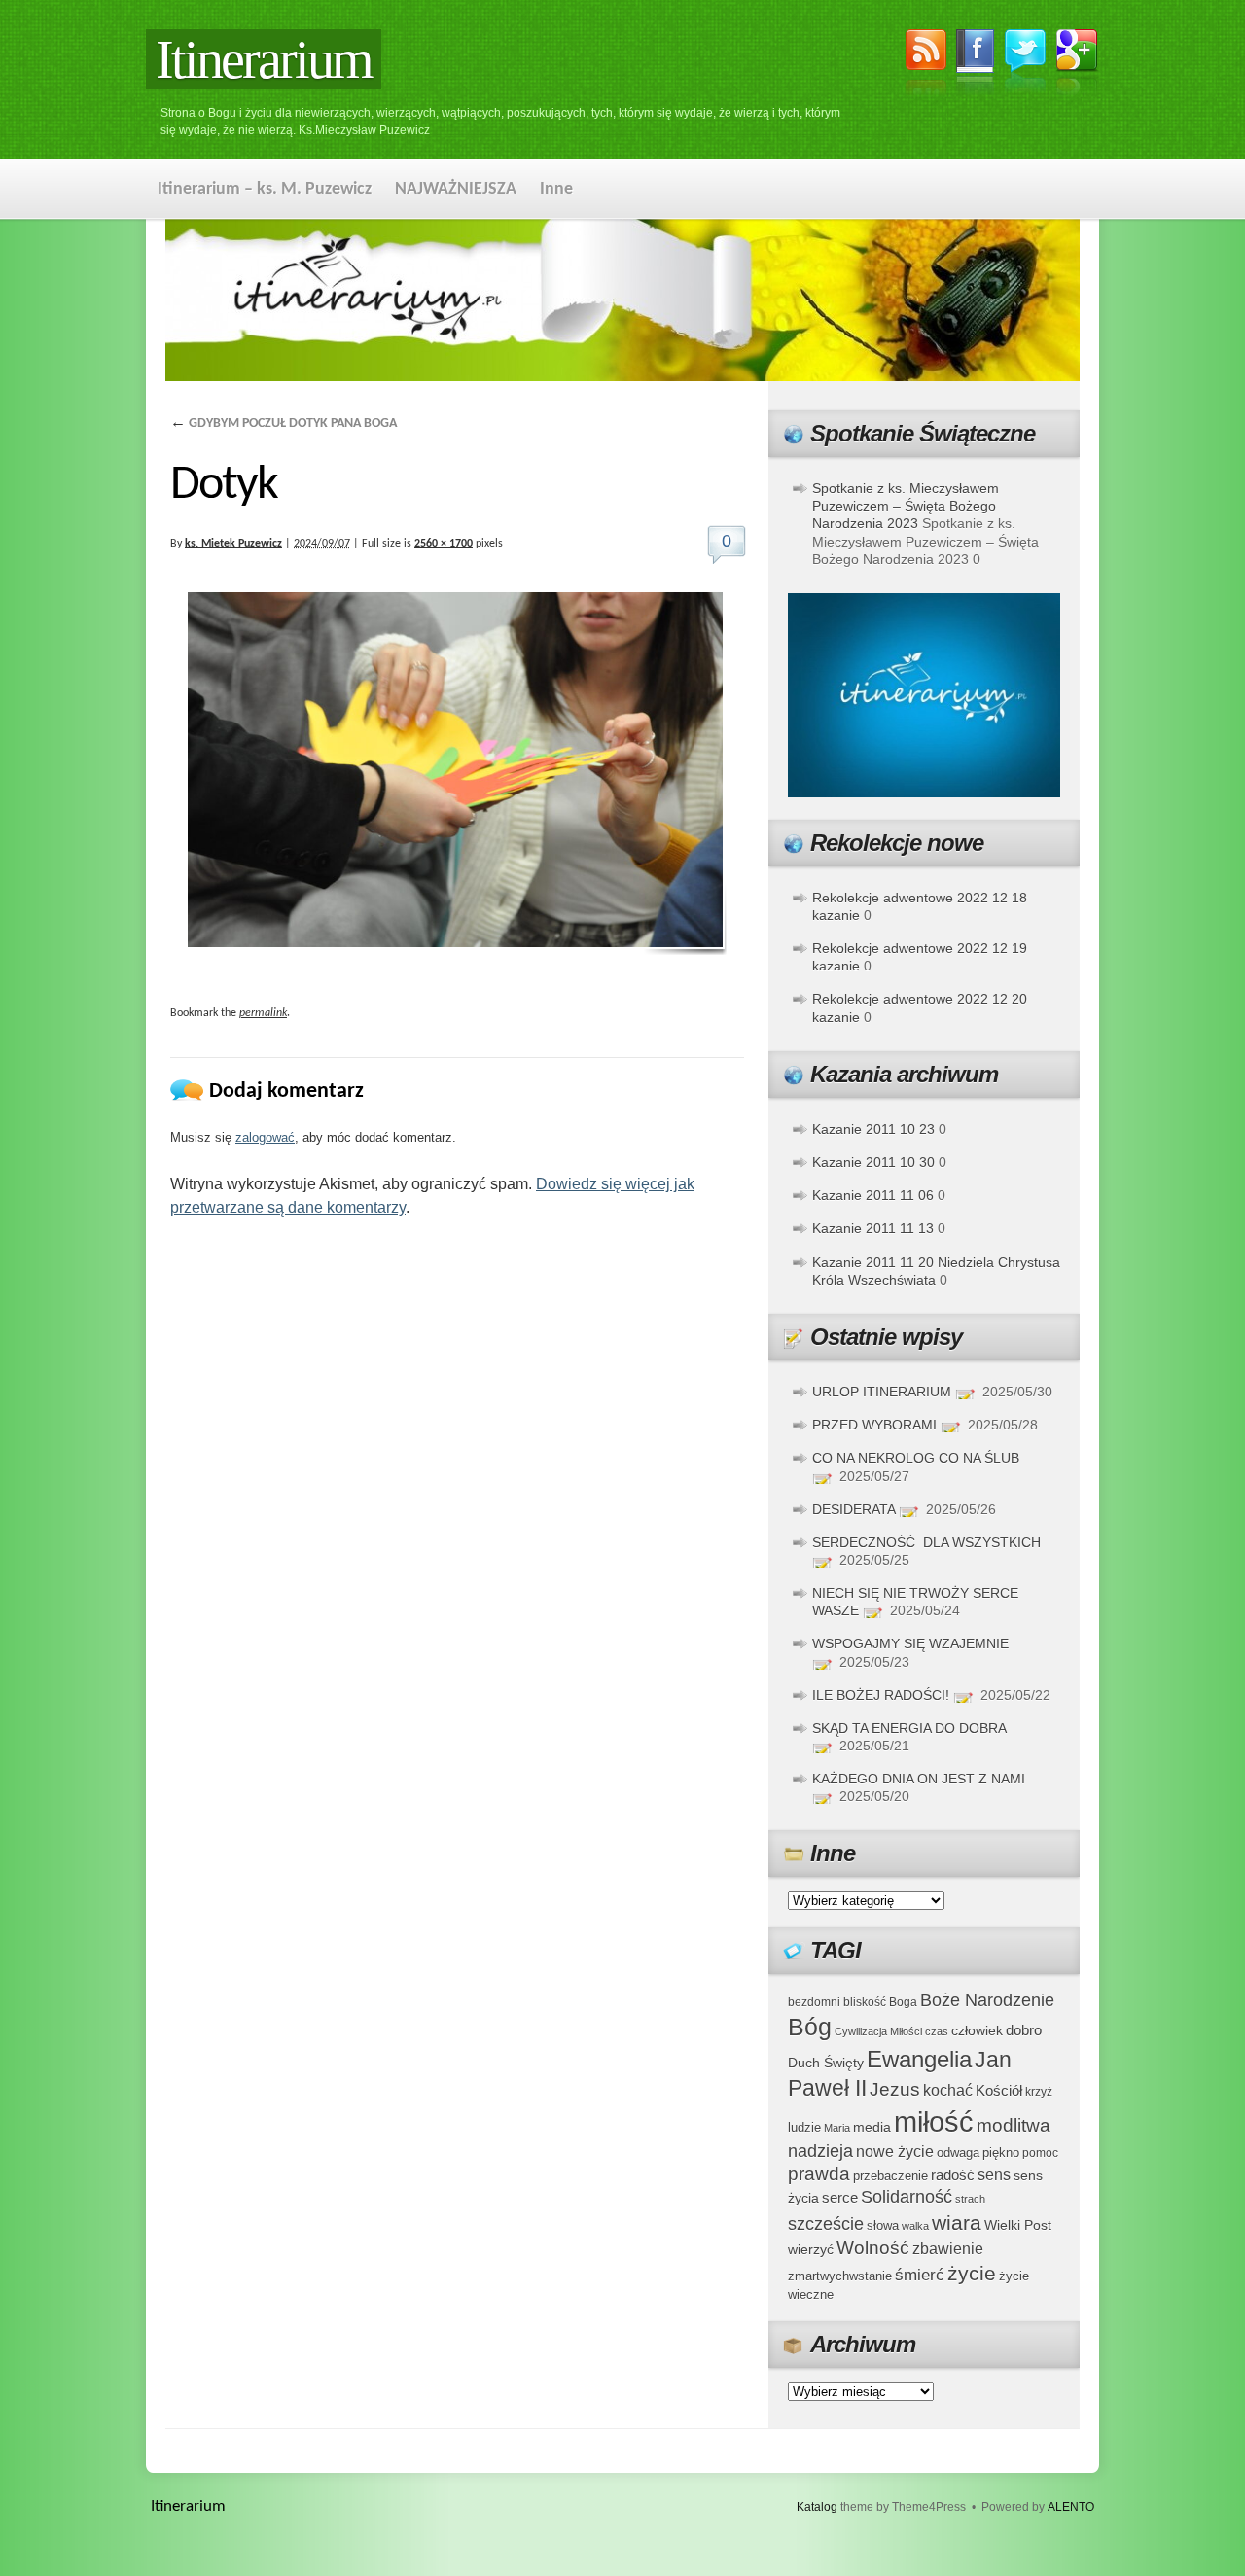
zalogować (265, 1137)
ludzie (804, 2127)
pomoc (1040, 2153)
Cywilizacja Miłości (878, 2031)
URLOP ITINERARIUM (882, 1392)
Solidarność (907, 2197)
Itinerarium (264, 59)
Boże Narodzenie (987, 2000)
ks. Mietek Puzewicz (233, 544)
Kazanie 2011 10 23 (873, 1129)
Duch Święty (826, 2063)
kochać (948, 2090)
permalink (263, 1013)
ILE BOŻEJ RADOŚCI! (881, 1695)
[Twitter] (1025, 64)
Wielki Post (1018, 2225)
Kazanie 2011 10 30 (873, 1162)
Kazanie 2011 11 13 (873, 1228)
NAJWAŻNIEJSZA (456, 189)
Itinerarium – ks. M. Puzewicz (265, 189)
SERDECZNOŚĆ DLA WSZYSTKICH (926, 1542)
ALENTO (1071, 2507)
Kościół (999, 2090)
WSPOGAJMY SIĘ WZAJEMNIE (910, 1643)
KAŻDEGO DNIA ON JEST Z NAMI (919, 1779)
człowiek (977, 2030)
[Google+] (1077, 65)
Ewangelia (919, 2059)
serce (840, 2197)
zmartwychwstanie (840, 2276)
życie (972, 2273)
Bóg (810, 2027)
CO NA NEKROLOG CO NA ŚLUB (916, 1458)
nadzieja (820, 2151)
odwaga (958, 2153)
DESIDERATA (854, 1509)
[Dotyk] (457, 774)
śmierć (920, 2275)
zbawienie (948, 2249)
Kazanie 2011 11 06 (873, 1195)
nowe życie (895, 2151)
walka (915, 2226)
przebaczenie (890, 2176)
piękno (1001, 2153)
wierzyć (811, 2249)
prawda (819, 2174)
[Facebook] (976, 65)
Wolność (873, 2248)
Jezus (895, 2089)
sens (994, 2175)
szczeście (826, 2224)
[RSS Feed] (926, 65)
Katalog (817, 2507)
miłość (934, 2121)
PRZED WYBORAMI (874, 1425)
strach (970, 2199)
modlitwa (1014, 2125)
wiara (957, 2223)
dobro (1024, 2030)
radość (953, 2175)
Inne (556, 189)
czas (937, 2031)
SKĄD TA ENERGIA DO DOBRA (909, 1728)
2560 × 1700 (444, 544)
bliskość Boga (880, 2002)
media (872, 2127)
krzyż (1039, 2091)
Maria (837, 2128)
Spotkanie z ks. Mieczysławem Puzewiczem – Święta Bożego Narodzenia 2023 (906, 506)
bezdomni (814, 2002)
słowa (883, 2226)
